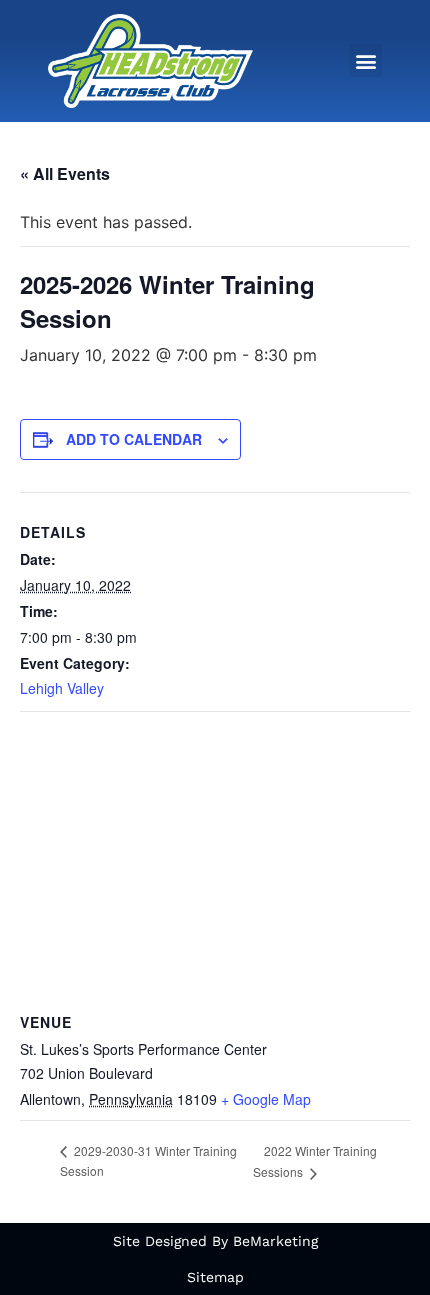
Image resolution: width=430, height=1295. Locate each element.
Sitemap (215, 1277)
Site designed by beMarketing (215, 1241)
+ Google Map (266, 1099)
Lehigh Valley (62, 688)
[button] (365, 60)
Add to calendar (134, 439)
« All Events (65, 173)
